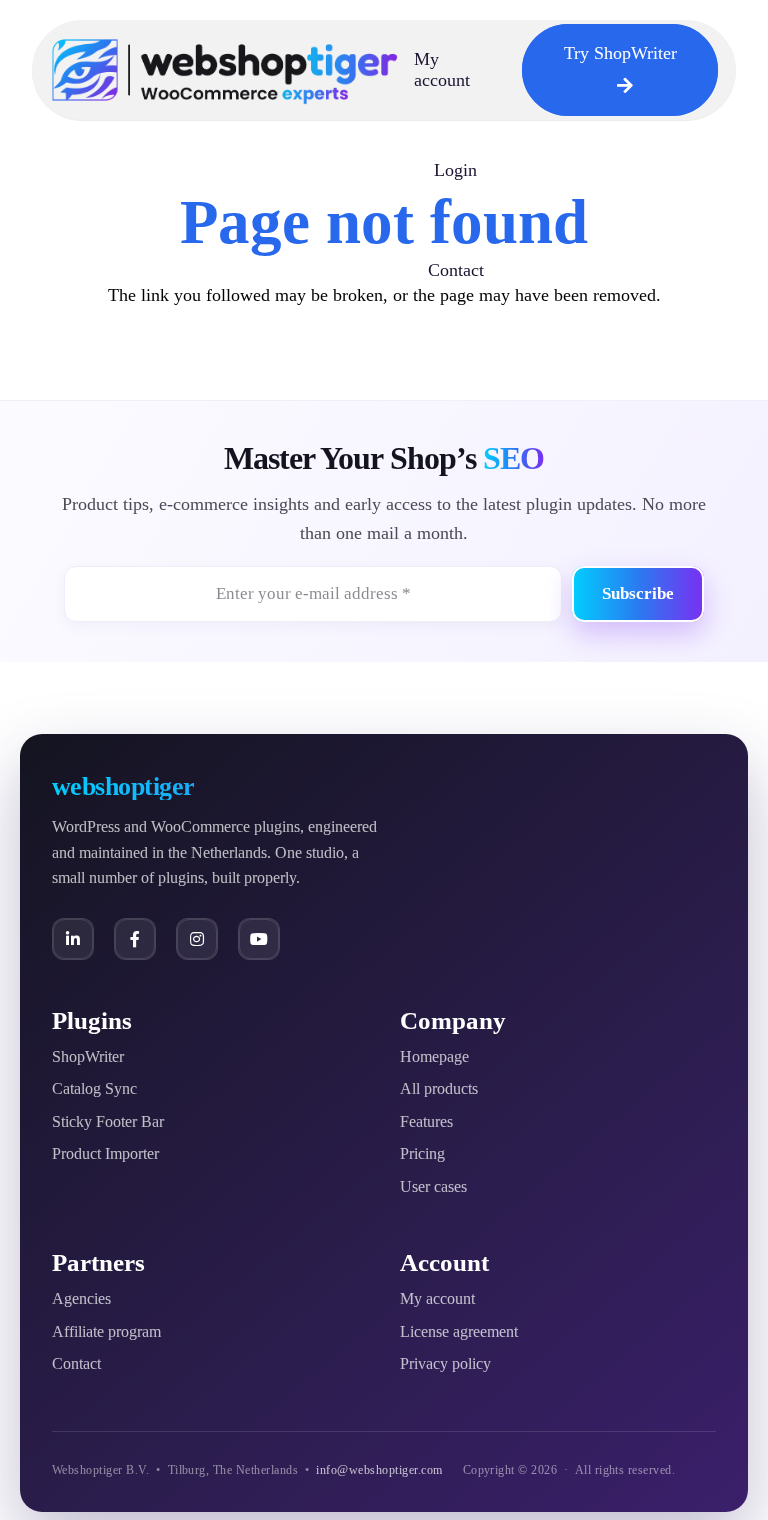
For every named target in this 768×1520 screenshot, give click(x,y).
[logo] (225, 70)
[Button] (73, 939)
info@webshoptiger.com (379, 1470)
